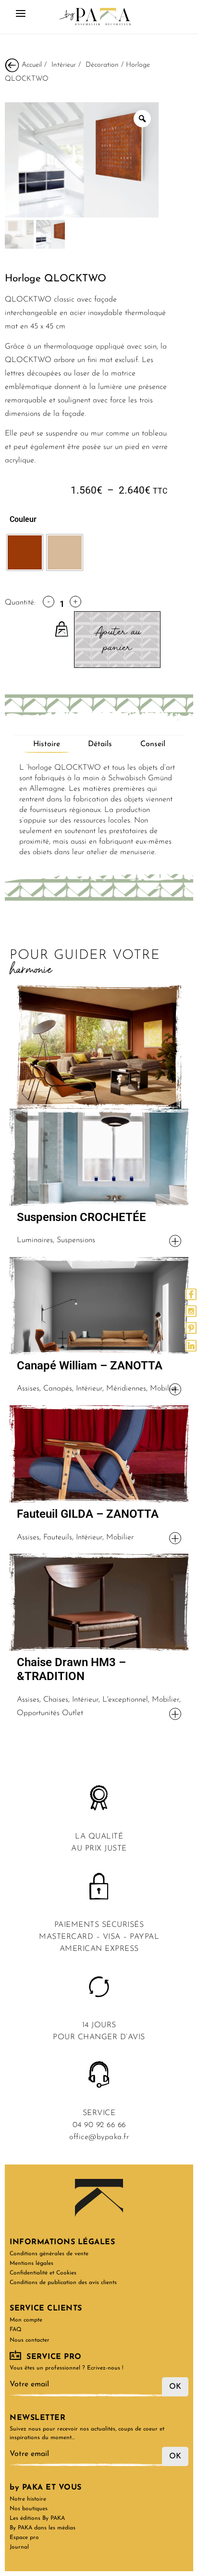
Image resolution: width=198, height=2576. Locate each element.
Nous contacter (30, 2340)
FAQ (16, 2330)
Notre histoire (28, 2499)
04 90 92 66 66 (99, 2125)
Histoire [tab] (47, 744)
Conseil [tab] (153, 744)
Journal (19, 2547)
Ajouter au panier (118, 640)
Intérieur (64, 65)
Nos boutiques (29, 2509)
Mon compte (26, 2320)
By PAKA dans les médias (43, 2528)
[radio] (25, 552)
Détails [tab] (100, 744)
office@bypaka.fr (99, 2137)
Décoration (102, 65)
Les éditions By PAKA (37, 2518)
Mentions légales (31, 2263)
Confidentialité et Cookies (43, 2273)
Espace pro (24, 2538)
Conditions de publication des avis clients (63, 2283)
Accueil (32, 65)
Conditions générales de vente (49, 2254)
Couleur (23, 519)
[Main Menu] (21, 17)
